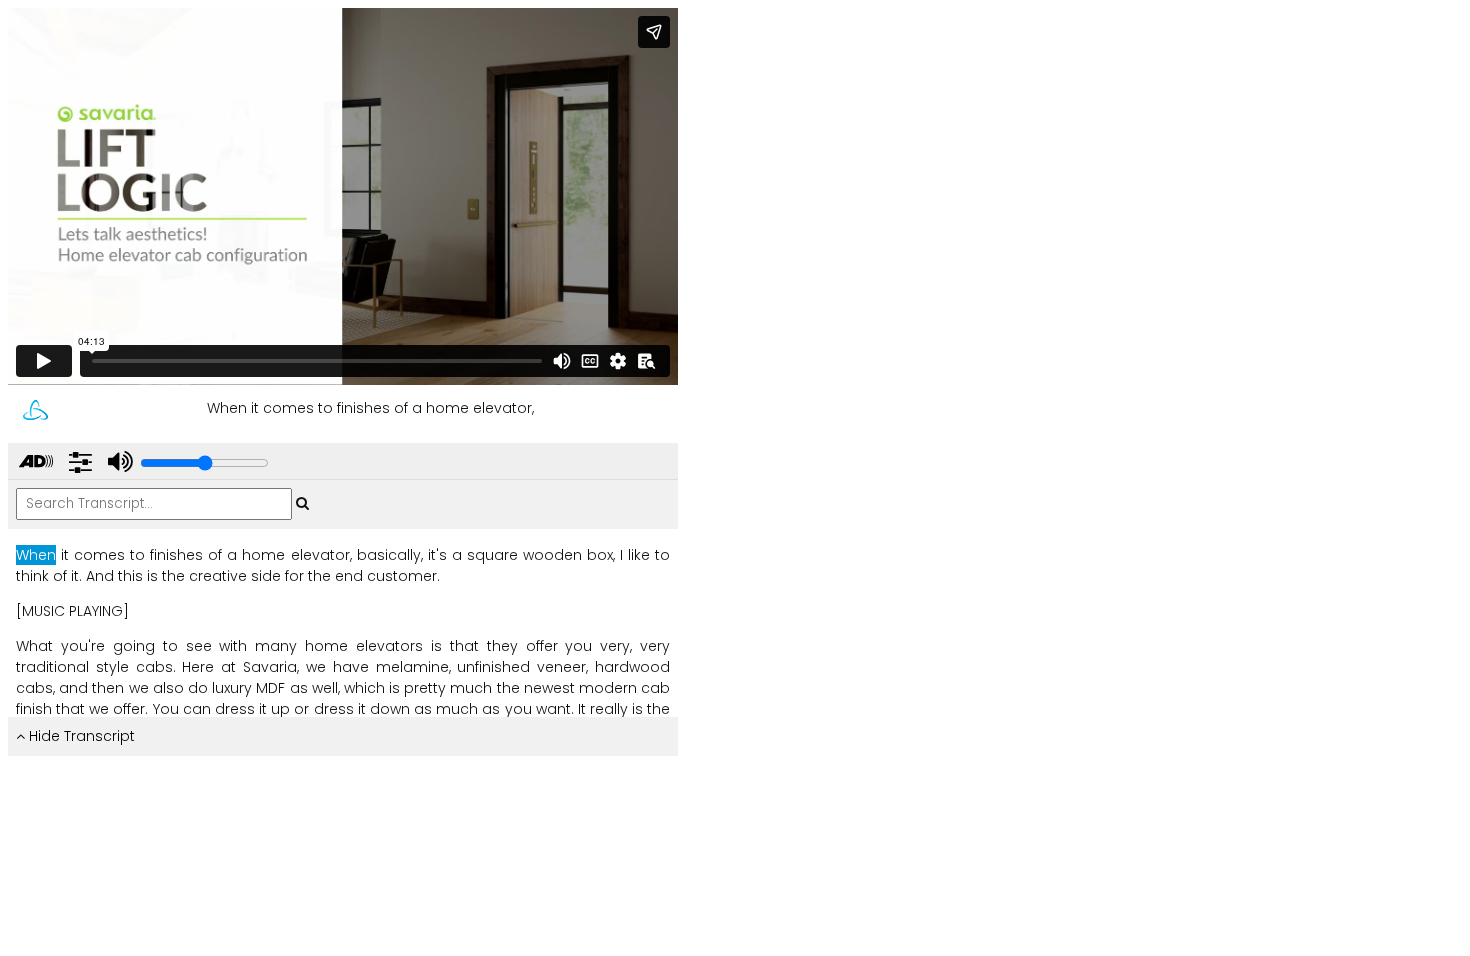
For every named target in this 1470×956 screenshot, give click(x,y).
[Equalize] (80, 462)
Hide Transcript (80, 736)
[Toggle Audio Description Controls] (36, 462)
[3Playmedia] (35, 410)
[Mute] (118, 462)
